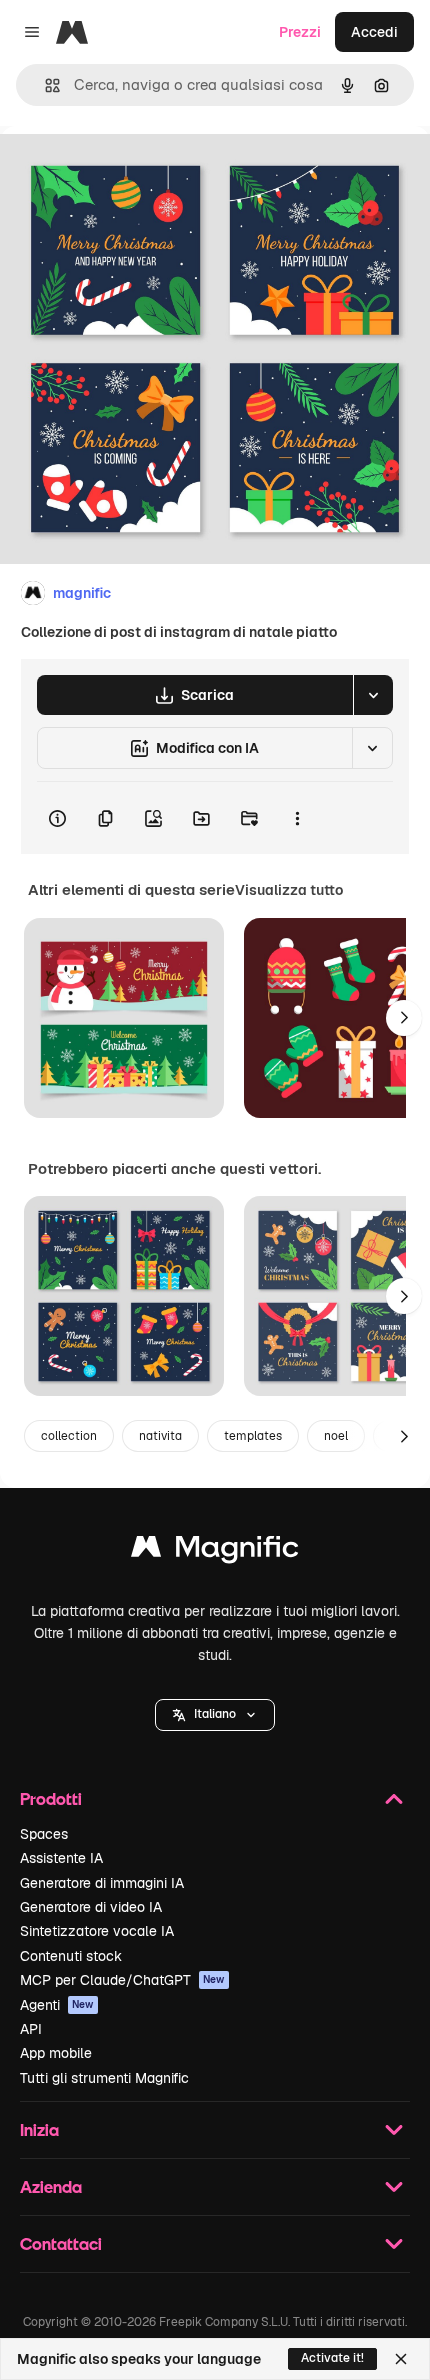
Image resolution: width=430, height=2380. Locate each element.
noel (336, 1436)
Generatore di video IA (91, 1907)
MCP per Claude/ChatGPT (122, 1980)
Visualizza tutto (289, 890)
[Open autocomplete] (44, 85)
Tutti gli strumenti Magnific (104, 2078)
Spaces (44, 1834)
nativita (160, 1436)
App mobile (56, 2053)
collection (69, 1436)
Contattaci (61, 2243)
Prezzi (300, 32)
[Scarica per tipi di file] (373, 695)
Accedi (374, 32)
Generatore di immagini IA (102, 1883)
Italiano (215, 1714)
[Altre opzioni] (297, 818)
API (31, 2029)
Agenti (57, 2005)
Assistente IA (61, 1858)
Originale (132, 171)
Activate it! (332, 2358)
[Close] (401, 2359)
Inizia (39, 2129)
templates (253, 1436)
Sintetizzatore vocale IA (97, 1931)
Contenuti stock (71, 1956)
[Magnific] (215, 1551)
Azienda (51, 2186)
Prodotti (51, 1798)
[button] (215, 1715)
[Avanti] (404, 1018)
